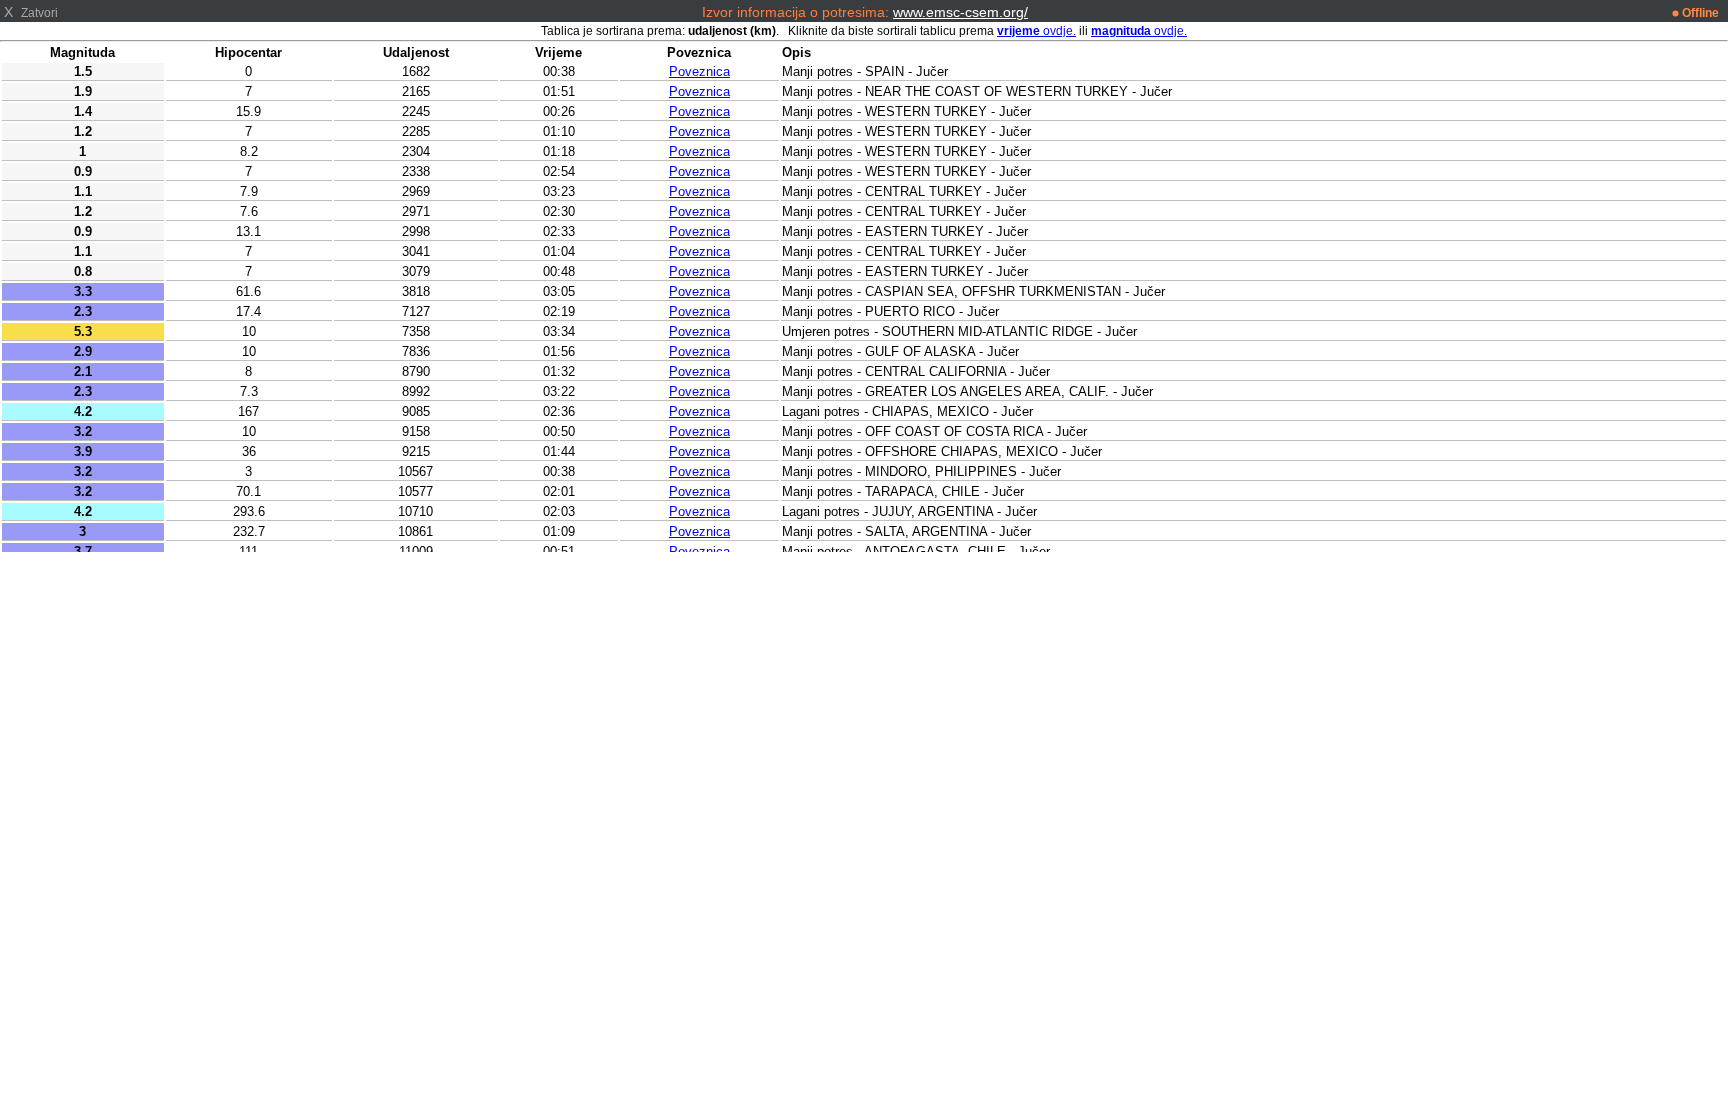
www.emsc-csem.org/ (960, 12)
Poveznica (699, 71)
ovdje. (1036, 31)
